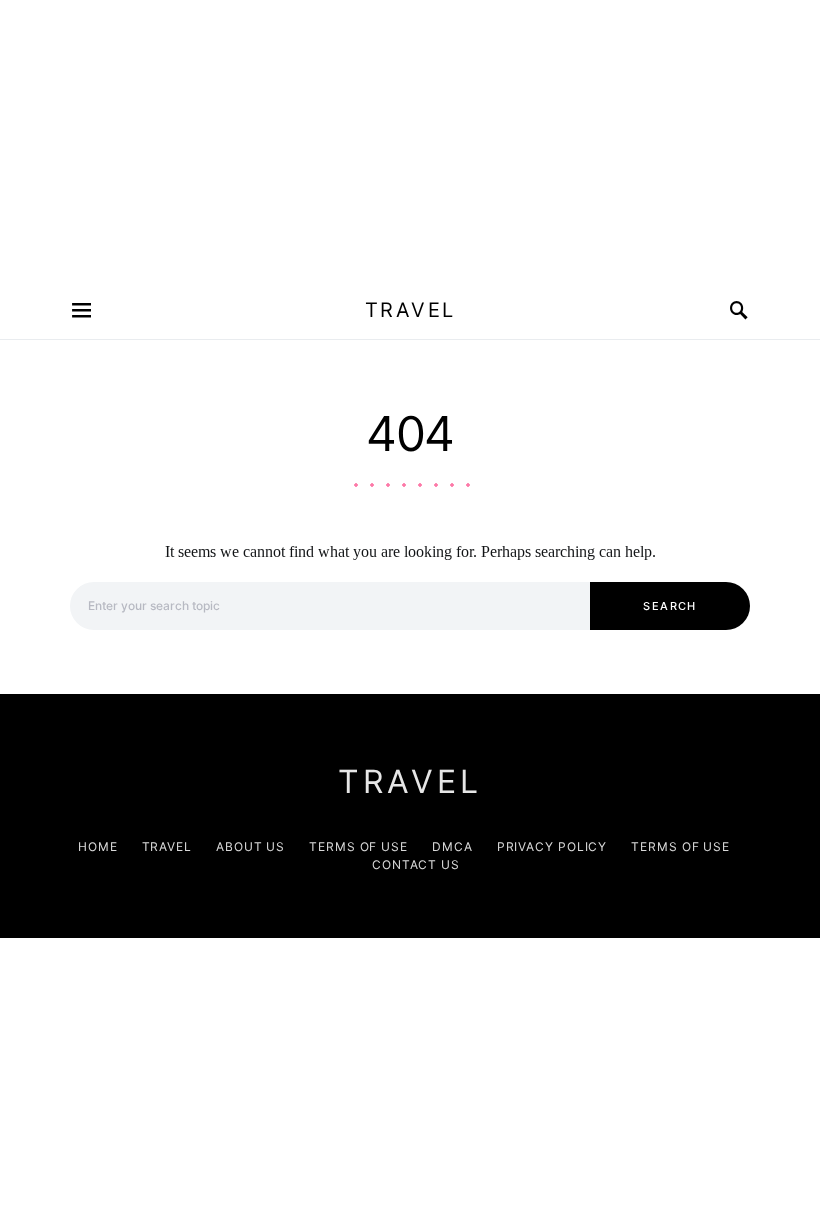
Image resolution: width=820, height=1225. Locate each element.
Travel (410, 310)
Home (98, 846)
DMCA (452, 846)
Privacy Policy (552, 846)
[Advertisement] (410, 140)
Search (669, 606)
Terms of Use (358, 846)
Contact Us (416, 864)
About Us (250, 846)
